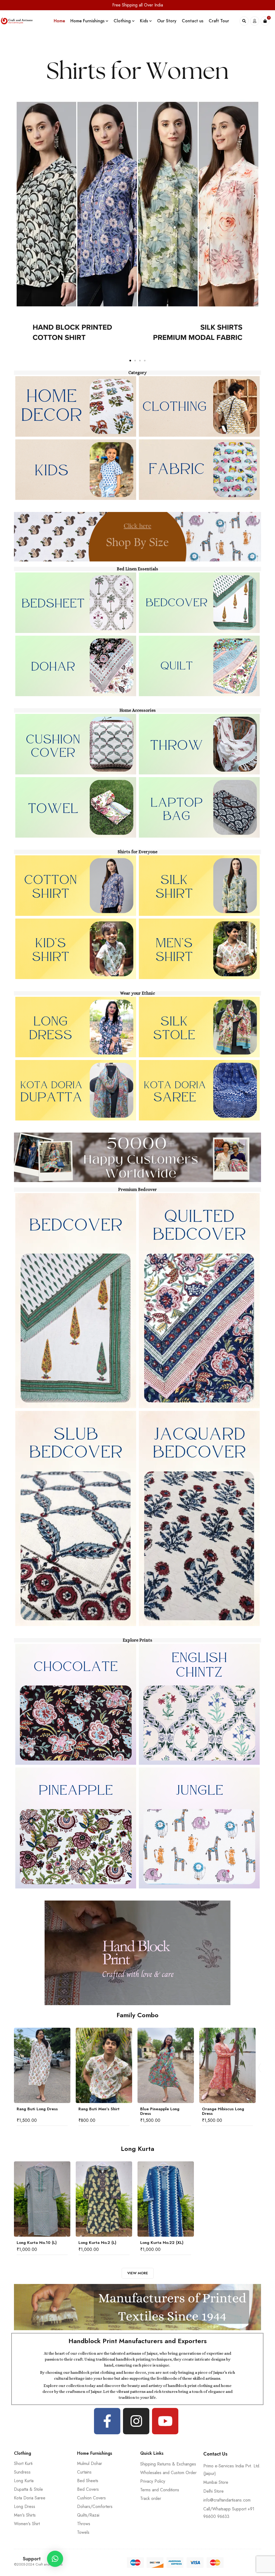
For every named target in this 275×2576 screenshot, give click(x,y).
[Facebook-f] (107, 2421)
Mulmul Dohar (90, 2463)
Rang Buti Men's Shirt (222, 2109)
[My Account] (255, 21)
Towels (83, 2532)
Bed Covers (88, 2489)
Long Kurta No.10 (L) (37, 2243)
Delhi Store (214, 2491)
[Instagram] (136, 2421)
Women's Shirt (27, 2524)
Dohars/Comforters (95, 2506)
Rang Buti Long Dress (161, 2109)
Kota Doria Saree (30, 2498)
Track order (151, 2498)
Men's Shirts (25, 2515)
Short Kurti (23, 2463)
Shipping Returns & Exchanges (168, 2464)
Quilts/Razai (88, 2515)
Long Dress (25, 2506)
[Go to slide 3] (140, 361)
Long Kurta (24, 2481)
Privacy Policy (153, 2481)
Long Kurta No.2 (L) (97, 2243)
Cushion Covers (91, 2498)
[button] (20, 196)
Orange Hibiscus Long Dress (99, 2111)
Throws (84, 2524)
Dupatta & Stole (28, 2489)
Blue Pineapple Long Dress (36, 2111)
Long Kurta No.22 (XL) (162, 2243)
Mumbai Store (216, 2482)
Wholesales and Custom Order (168, 2473)
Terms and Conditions (160, 2490)
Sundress (22, 2472)
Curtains (84, 2472)
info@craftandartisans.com (227, 2500)
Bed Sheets (88, 2481)
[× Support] (55, 2559)
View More (138, 2273)
